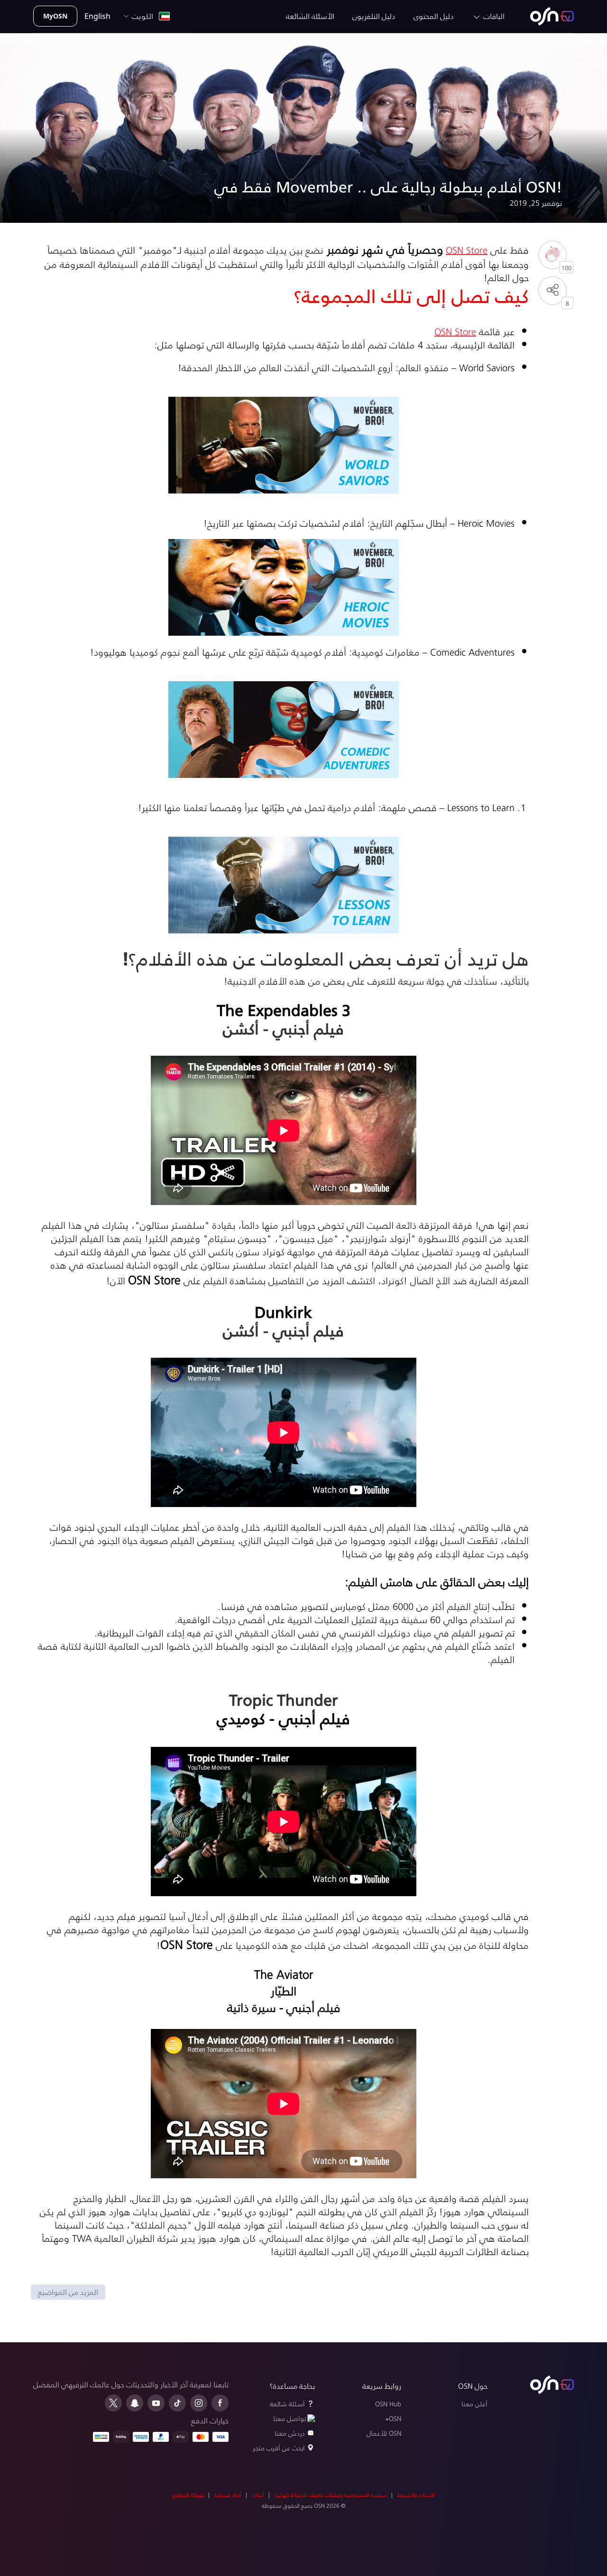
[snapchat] (135, 2403)
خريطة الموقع (188, 2495)
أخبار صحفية (228, 2495)
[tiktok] (177, 2403)
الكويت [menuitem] (144, 16)
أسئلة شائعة (287, 2404)
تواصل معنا (290, 2418)
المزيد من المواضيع (68, 2292)
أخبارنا (258, 2495)
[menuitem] (552, 16)
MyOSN (55, 16)
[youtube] (156, 2403)
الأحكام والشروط (416, 2495)
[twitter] (113, 2403)
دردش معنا (290, 2433)
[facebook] (220, 2403)
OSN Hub (388, 2404)
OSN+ (393, 2418)
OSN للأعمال (384, 2433)
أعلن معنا (474, 2404)
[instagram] (199, 2403)
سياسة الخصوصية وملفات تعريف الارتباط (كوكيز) (331, 2495)
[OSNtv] (552, 2385)
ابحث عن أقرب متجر (279, 2448)
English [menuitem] (97, 16)
